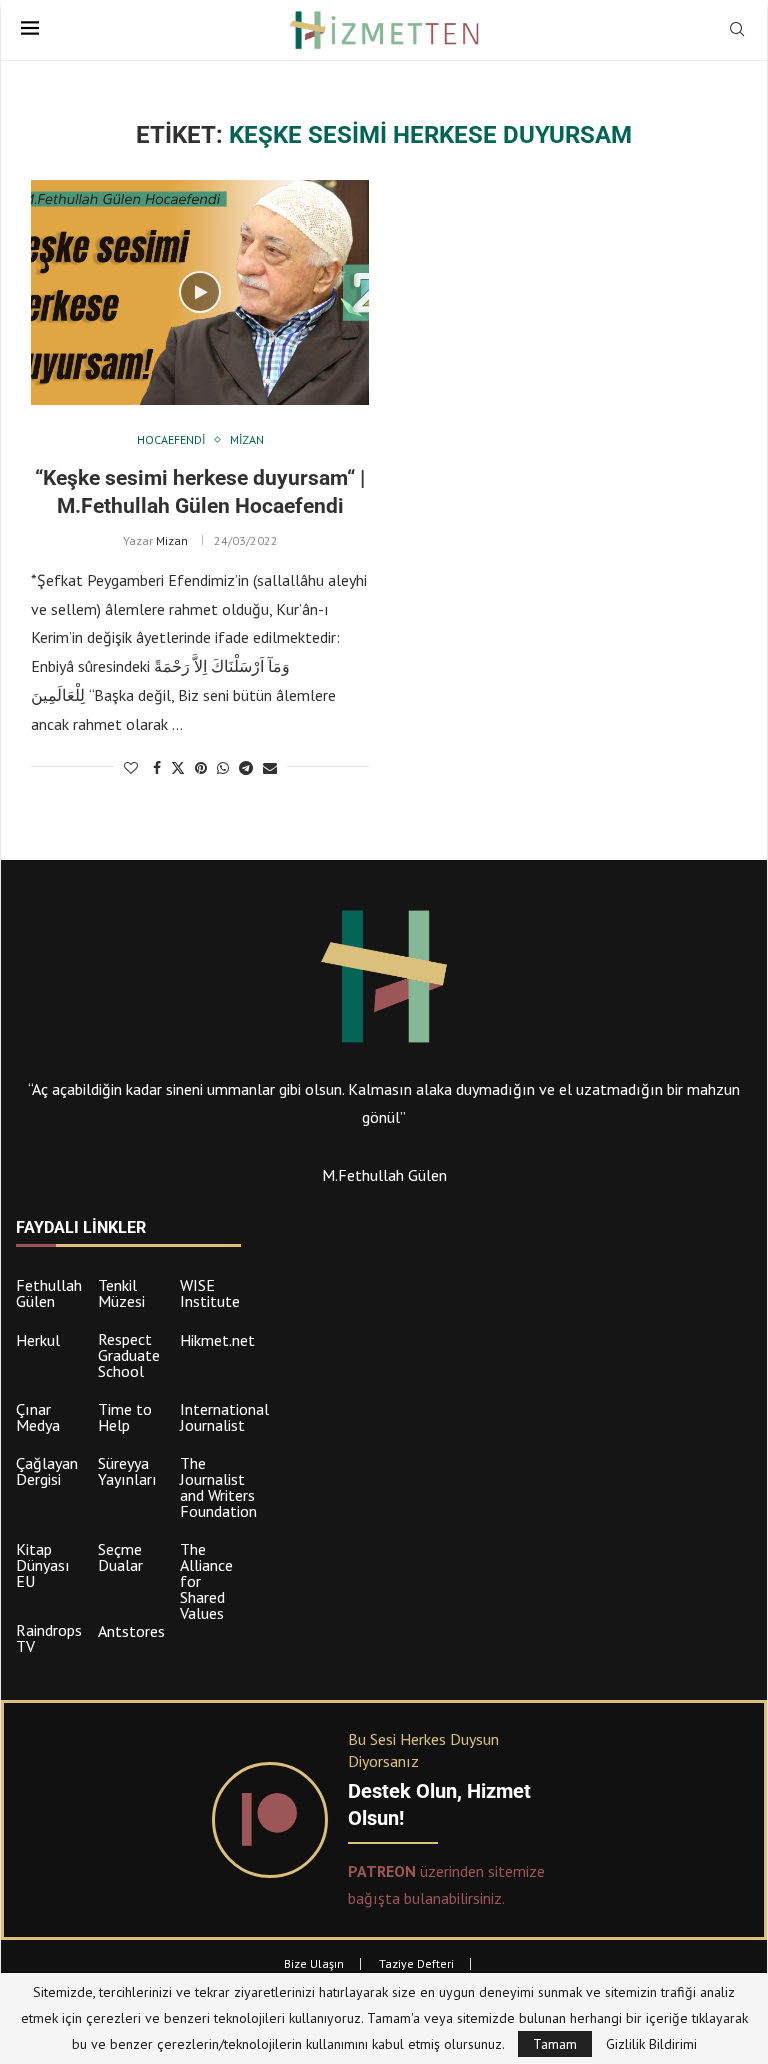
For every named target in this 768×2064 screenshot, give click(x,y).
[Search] (737, 31)
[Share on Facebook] (157, 768)
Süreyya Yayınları (127, 1471)
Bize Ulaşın (314, 1963)
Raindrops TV (49, 1638)
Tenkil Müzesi (121, 1293)
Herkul (38, 1340)
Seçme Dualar (120, 1557)
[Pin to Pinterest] (201, 768)
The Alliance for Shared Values (206, 1581)
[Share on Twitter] (178, 768)
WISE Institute (210, 1293)
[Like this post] (131, 768)
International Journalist (224, 1417)
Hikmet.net (217, 1340)
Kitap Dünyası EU (43, 1565)
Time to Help (125, 1417)
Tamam (555, 2044)
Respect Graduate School (129, 1355)
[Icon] (200, 292)
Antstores (131, 1631)
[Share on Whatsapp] (223, 768)
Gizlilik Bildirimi (651, 2044)
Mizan (172, 540)
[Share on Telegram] (246, 768)
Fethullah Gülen (49, 1293)
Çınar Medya (38, 1417)
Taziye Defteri (416, 1963)
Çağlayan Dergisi (47, 1471)
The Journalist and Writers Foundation (218, 1487)
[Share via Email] (270, 768)
